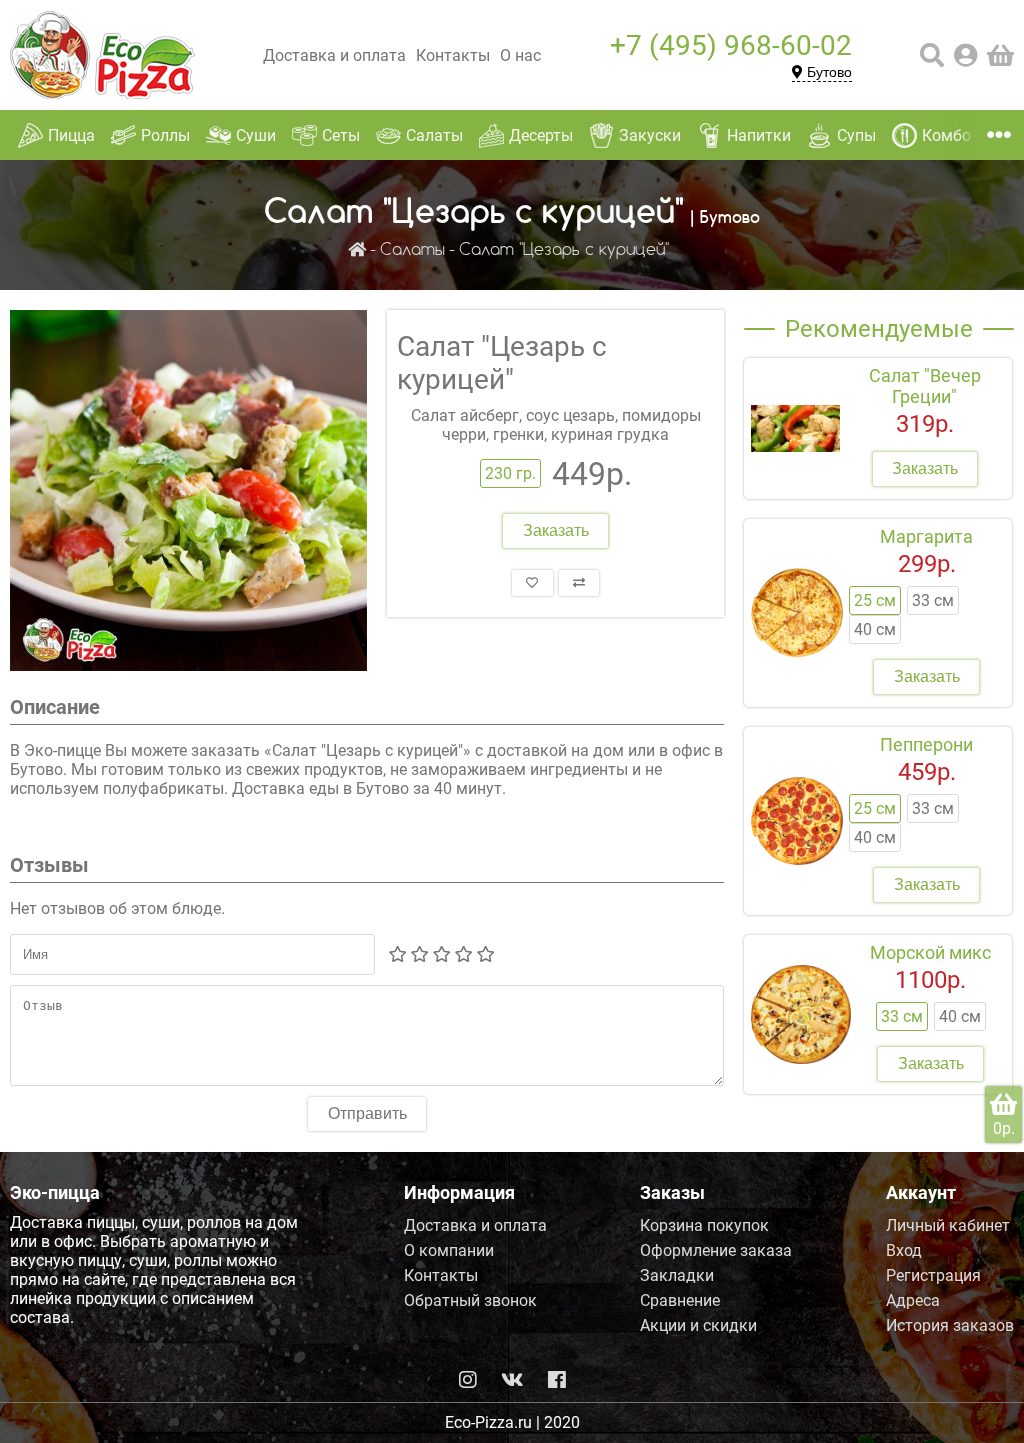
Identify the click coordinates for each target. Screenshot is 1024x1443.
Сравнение (680, 1300)
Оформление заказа (716, 1250)
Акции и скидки (698, 1325)
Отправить (367, 1113)
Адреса (913, 1300)
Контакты (453, 55)
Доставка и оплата (334, 55)
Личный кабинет (948, 1225)
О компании (449, 1250)
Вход (904, 1250)
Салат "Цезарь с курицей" (564, 250)
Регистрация (933, 1275)
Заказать (556, 530)
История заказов (950, 1325)
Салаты (412, 250)
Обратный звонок (470, 1300)
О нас (520, 55)
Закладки (677, 1275)
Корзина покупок (704, 1225)
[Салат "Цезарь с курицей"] (188, 492)
